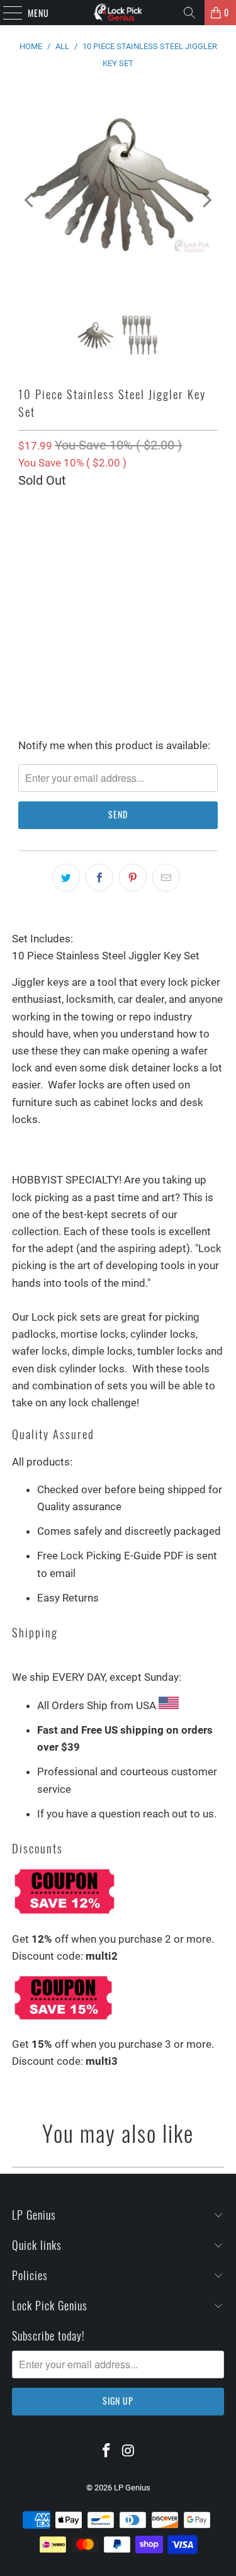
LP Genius (132, 2488)
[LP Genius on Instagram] (128, 2451)
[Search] (189, 13)
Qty (25, 512)
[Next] (206, 200)
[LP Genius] (118, 13)
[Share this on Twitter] (66, 878)
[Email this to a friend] (166, 878)
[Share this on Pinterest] (133, 878)
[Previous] (30, 200)
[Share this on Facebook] (99, 878)
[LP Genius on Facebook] (106, 2451)
